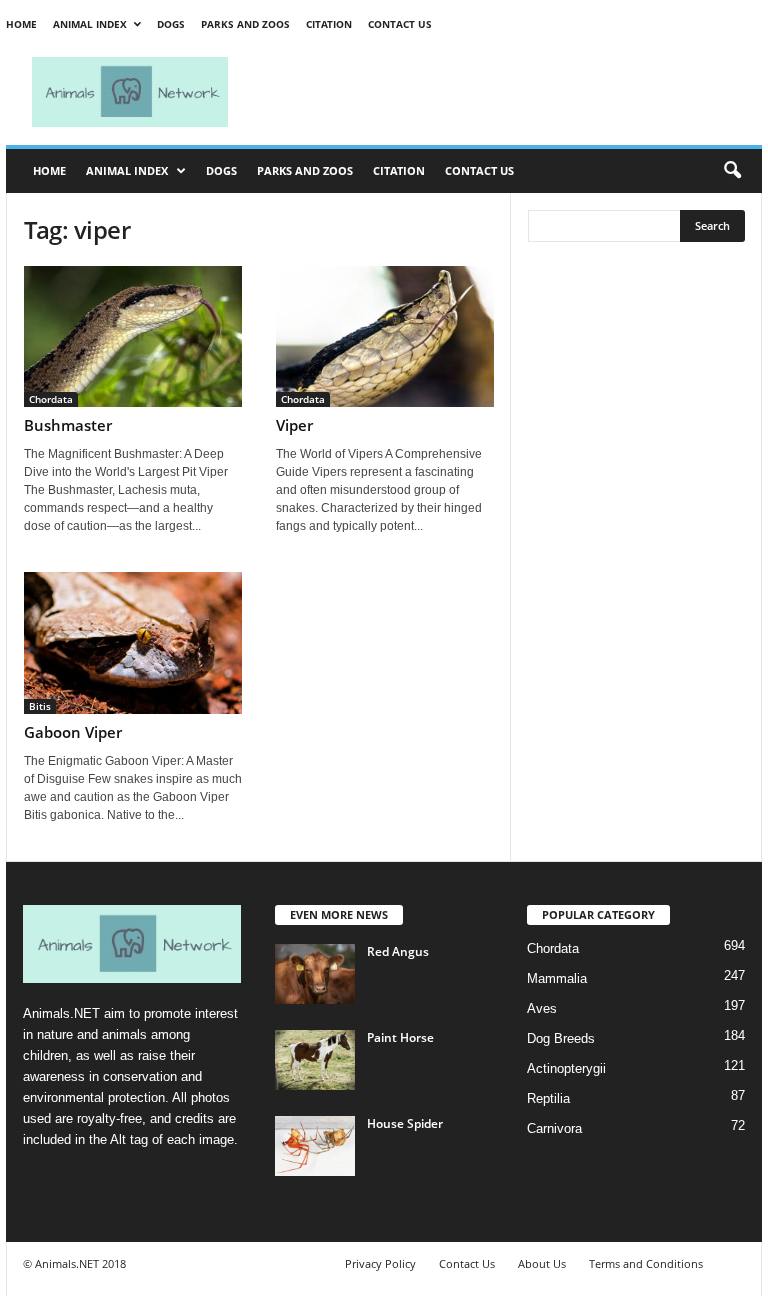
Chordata (51, 399)
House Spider (405, 1123)
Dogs (171, 24)
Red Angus (398, 951)
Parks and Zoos (245, 24)
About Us (542, 1263)
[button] (732, 171)
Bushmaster (68, 425)
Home (21, 24)
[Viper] (385, 336)
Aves (542, 1008)
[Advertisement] (508, 92)
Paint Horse (400, 1037)
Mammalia (557, 978)
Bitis (40, 706)
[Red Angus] (315, 974)
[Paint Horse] (315, 1060)
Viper (294, 425)
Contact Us (400, 24)
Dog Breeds (561, 1038)
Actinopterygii (566, 1068)
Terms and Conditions (646, 1263)
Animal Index (90, 24)
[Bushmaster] (133, 336)
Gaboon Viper (73, 732)
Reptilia (548, 1098)
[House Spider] (315, 1146)
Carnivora (554, 1128)
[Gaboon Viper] (133, 643)
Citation (329, 24)
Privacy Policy (380, 1263)
